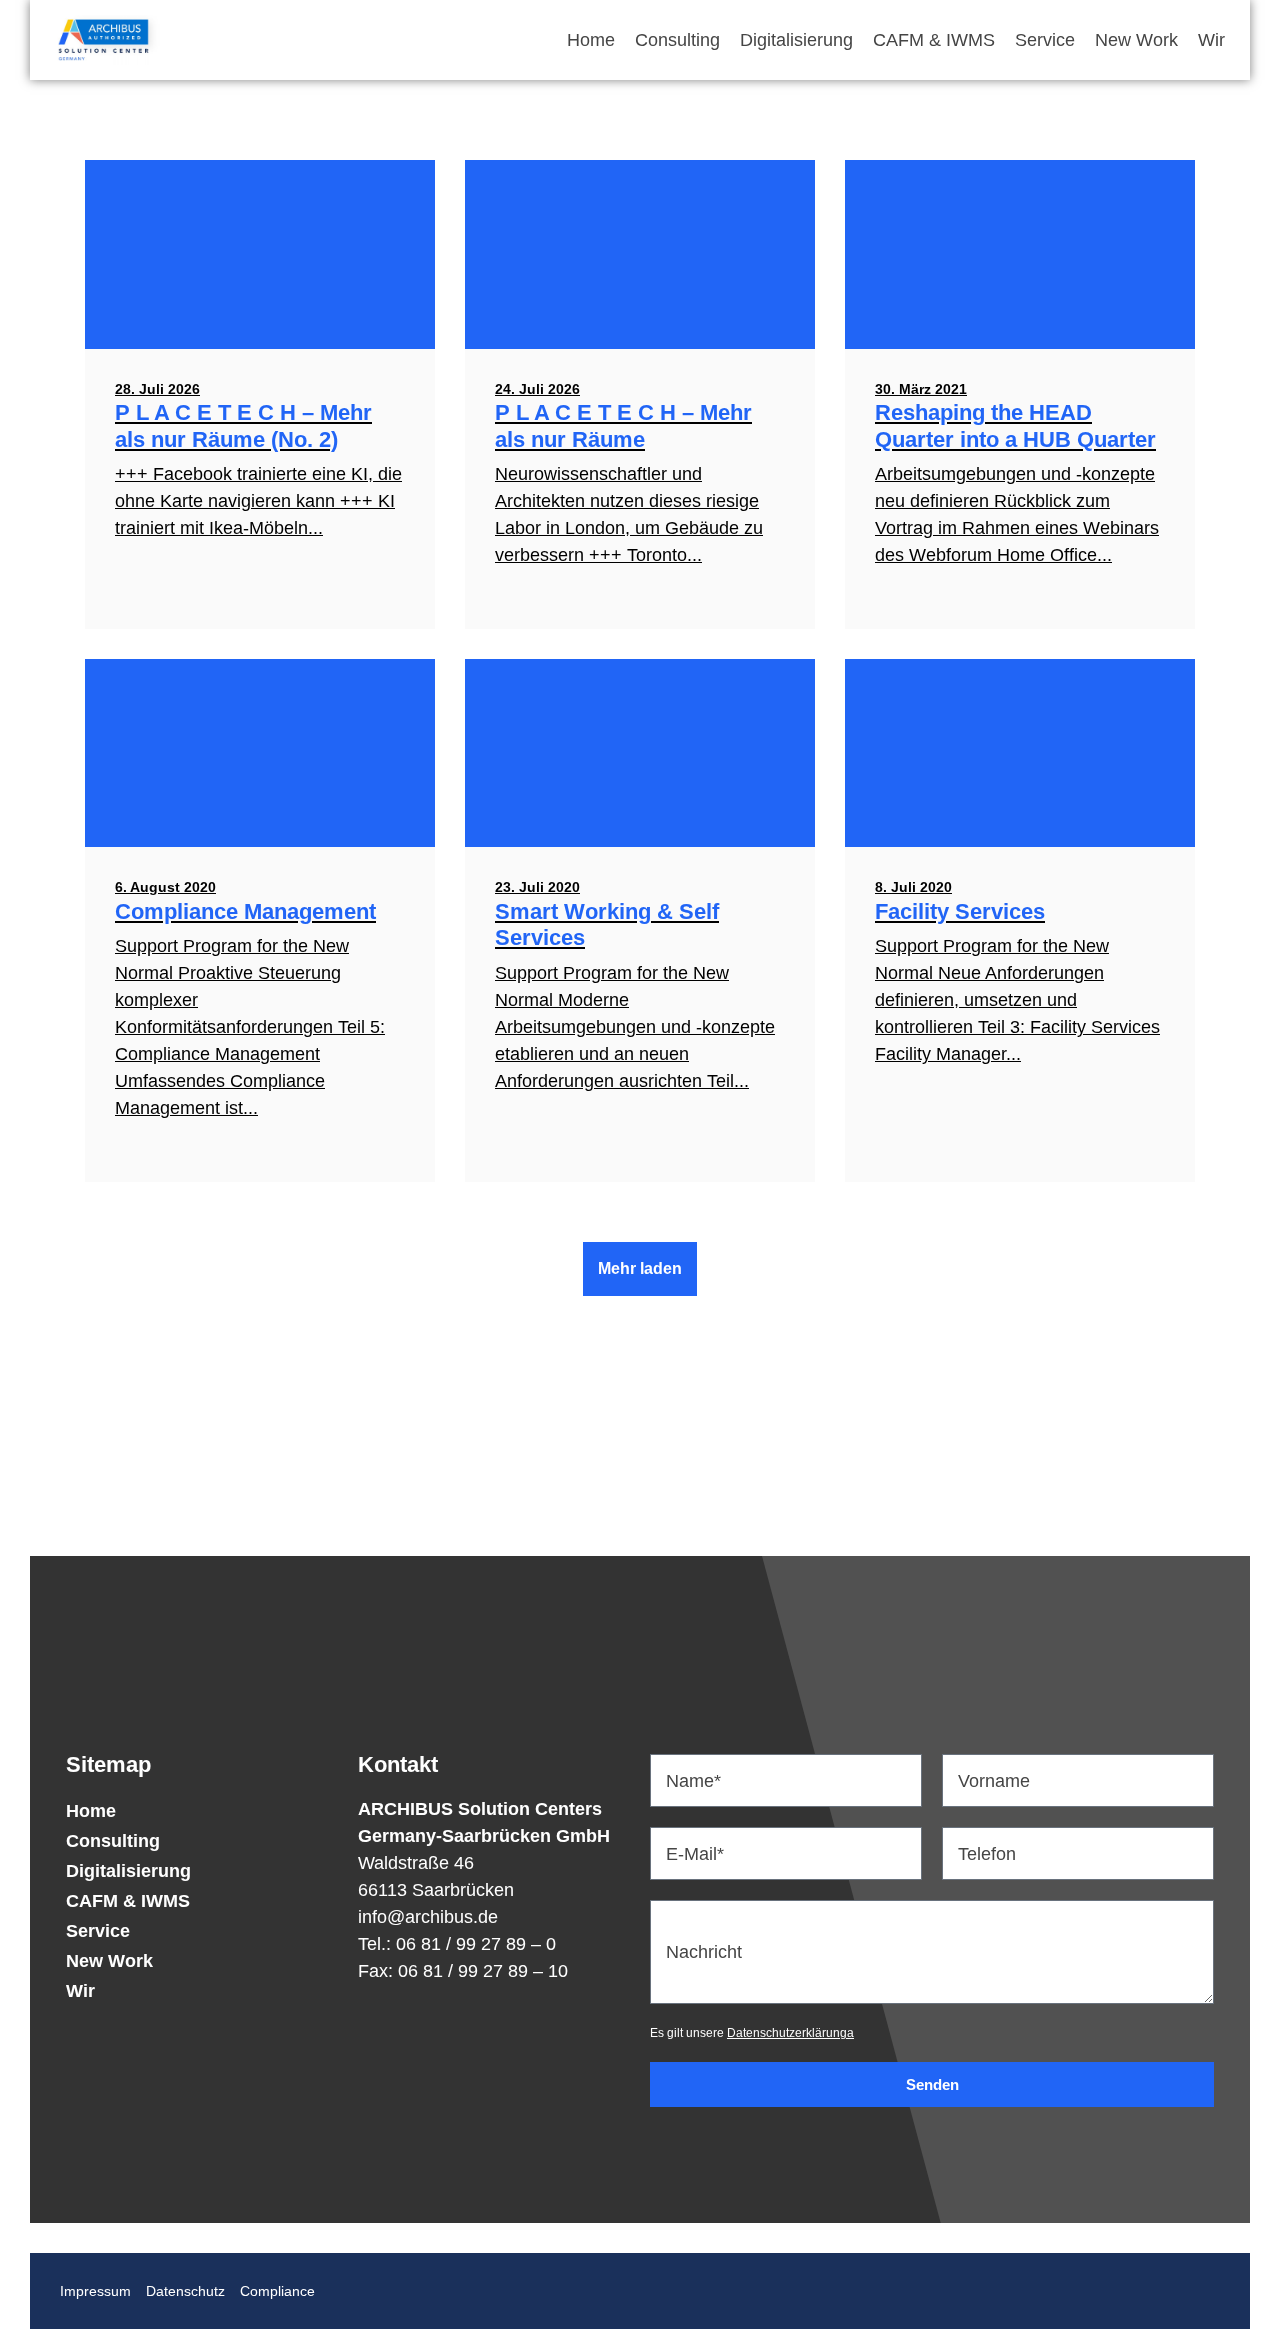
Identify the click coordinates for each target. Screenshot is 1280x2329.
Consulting (677, 40)
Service (1045, 40)
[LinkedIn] (640, 1703)
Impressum (95, 2291)
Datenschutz (185, 2291)
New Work (1136, 40)
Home (591, 40)
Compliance (277, 2291)
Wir (1211, 40)
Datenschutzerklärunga (790, 2033)
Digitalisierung (796, 40)
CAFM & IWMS (934, 40)
